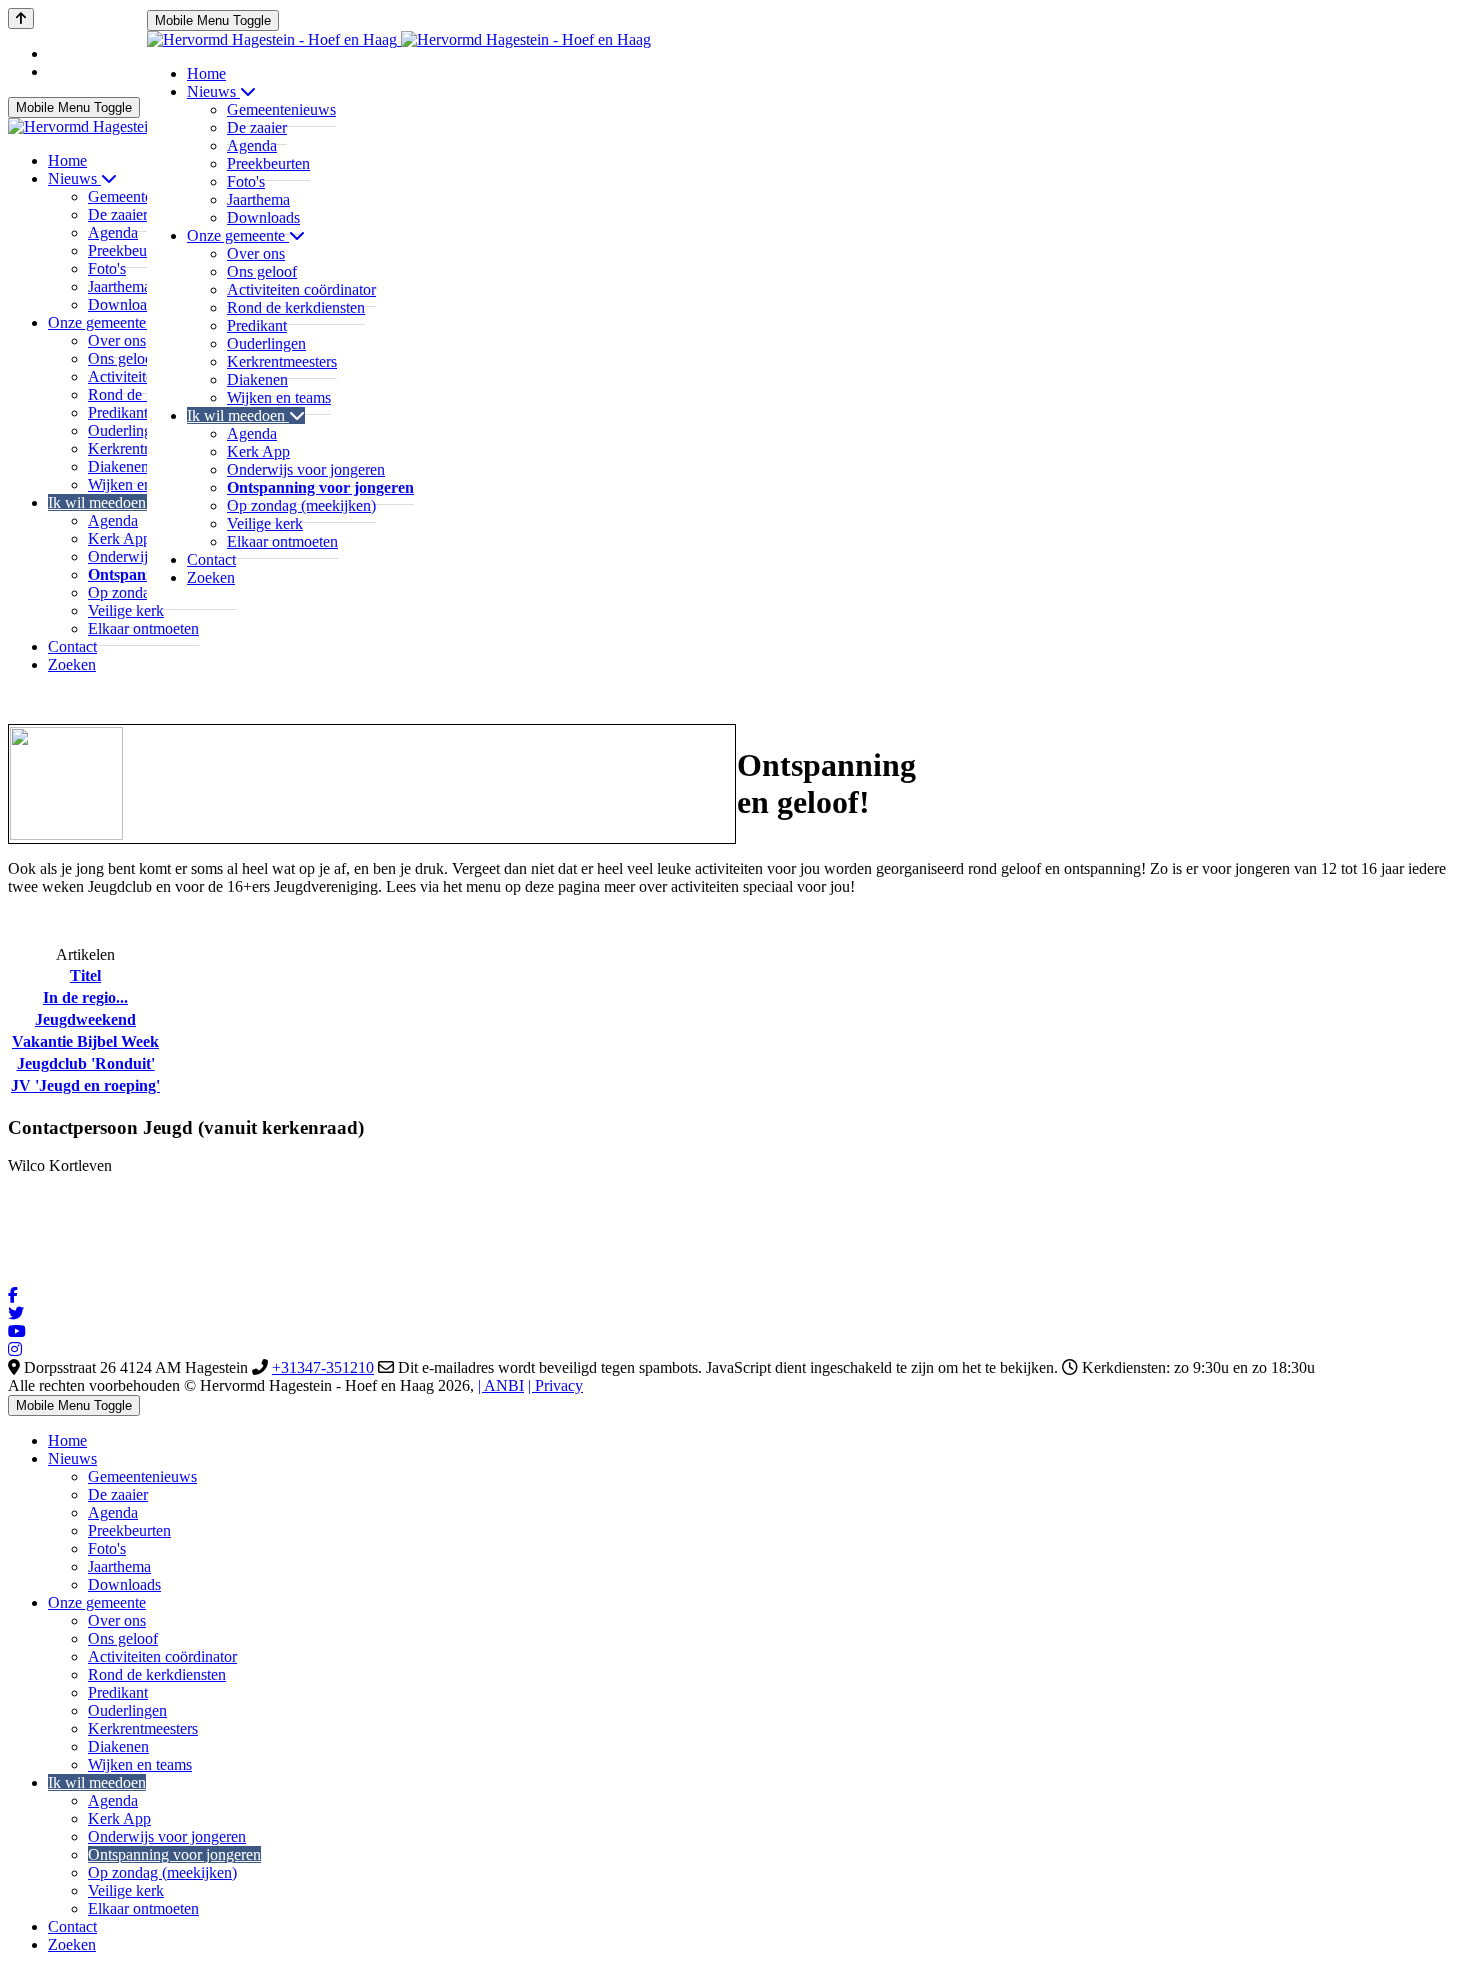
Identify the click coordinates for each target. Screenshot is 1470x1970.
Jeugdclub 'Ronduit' (86, 1063)
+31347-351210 (323, 1367)
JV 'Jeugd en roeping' (85, 1085)
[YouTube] (17, 1331)
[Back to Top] (21, 18)
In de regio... (85, 997)
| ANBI (501, 1385)
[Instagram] (15, 1349)
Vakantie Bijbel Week (85, 1041)
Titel (85, 975)
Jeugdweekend (85, 1019)
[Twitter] (16, 1313)
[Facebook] (13, 1295)
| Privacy (555, 1385)
